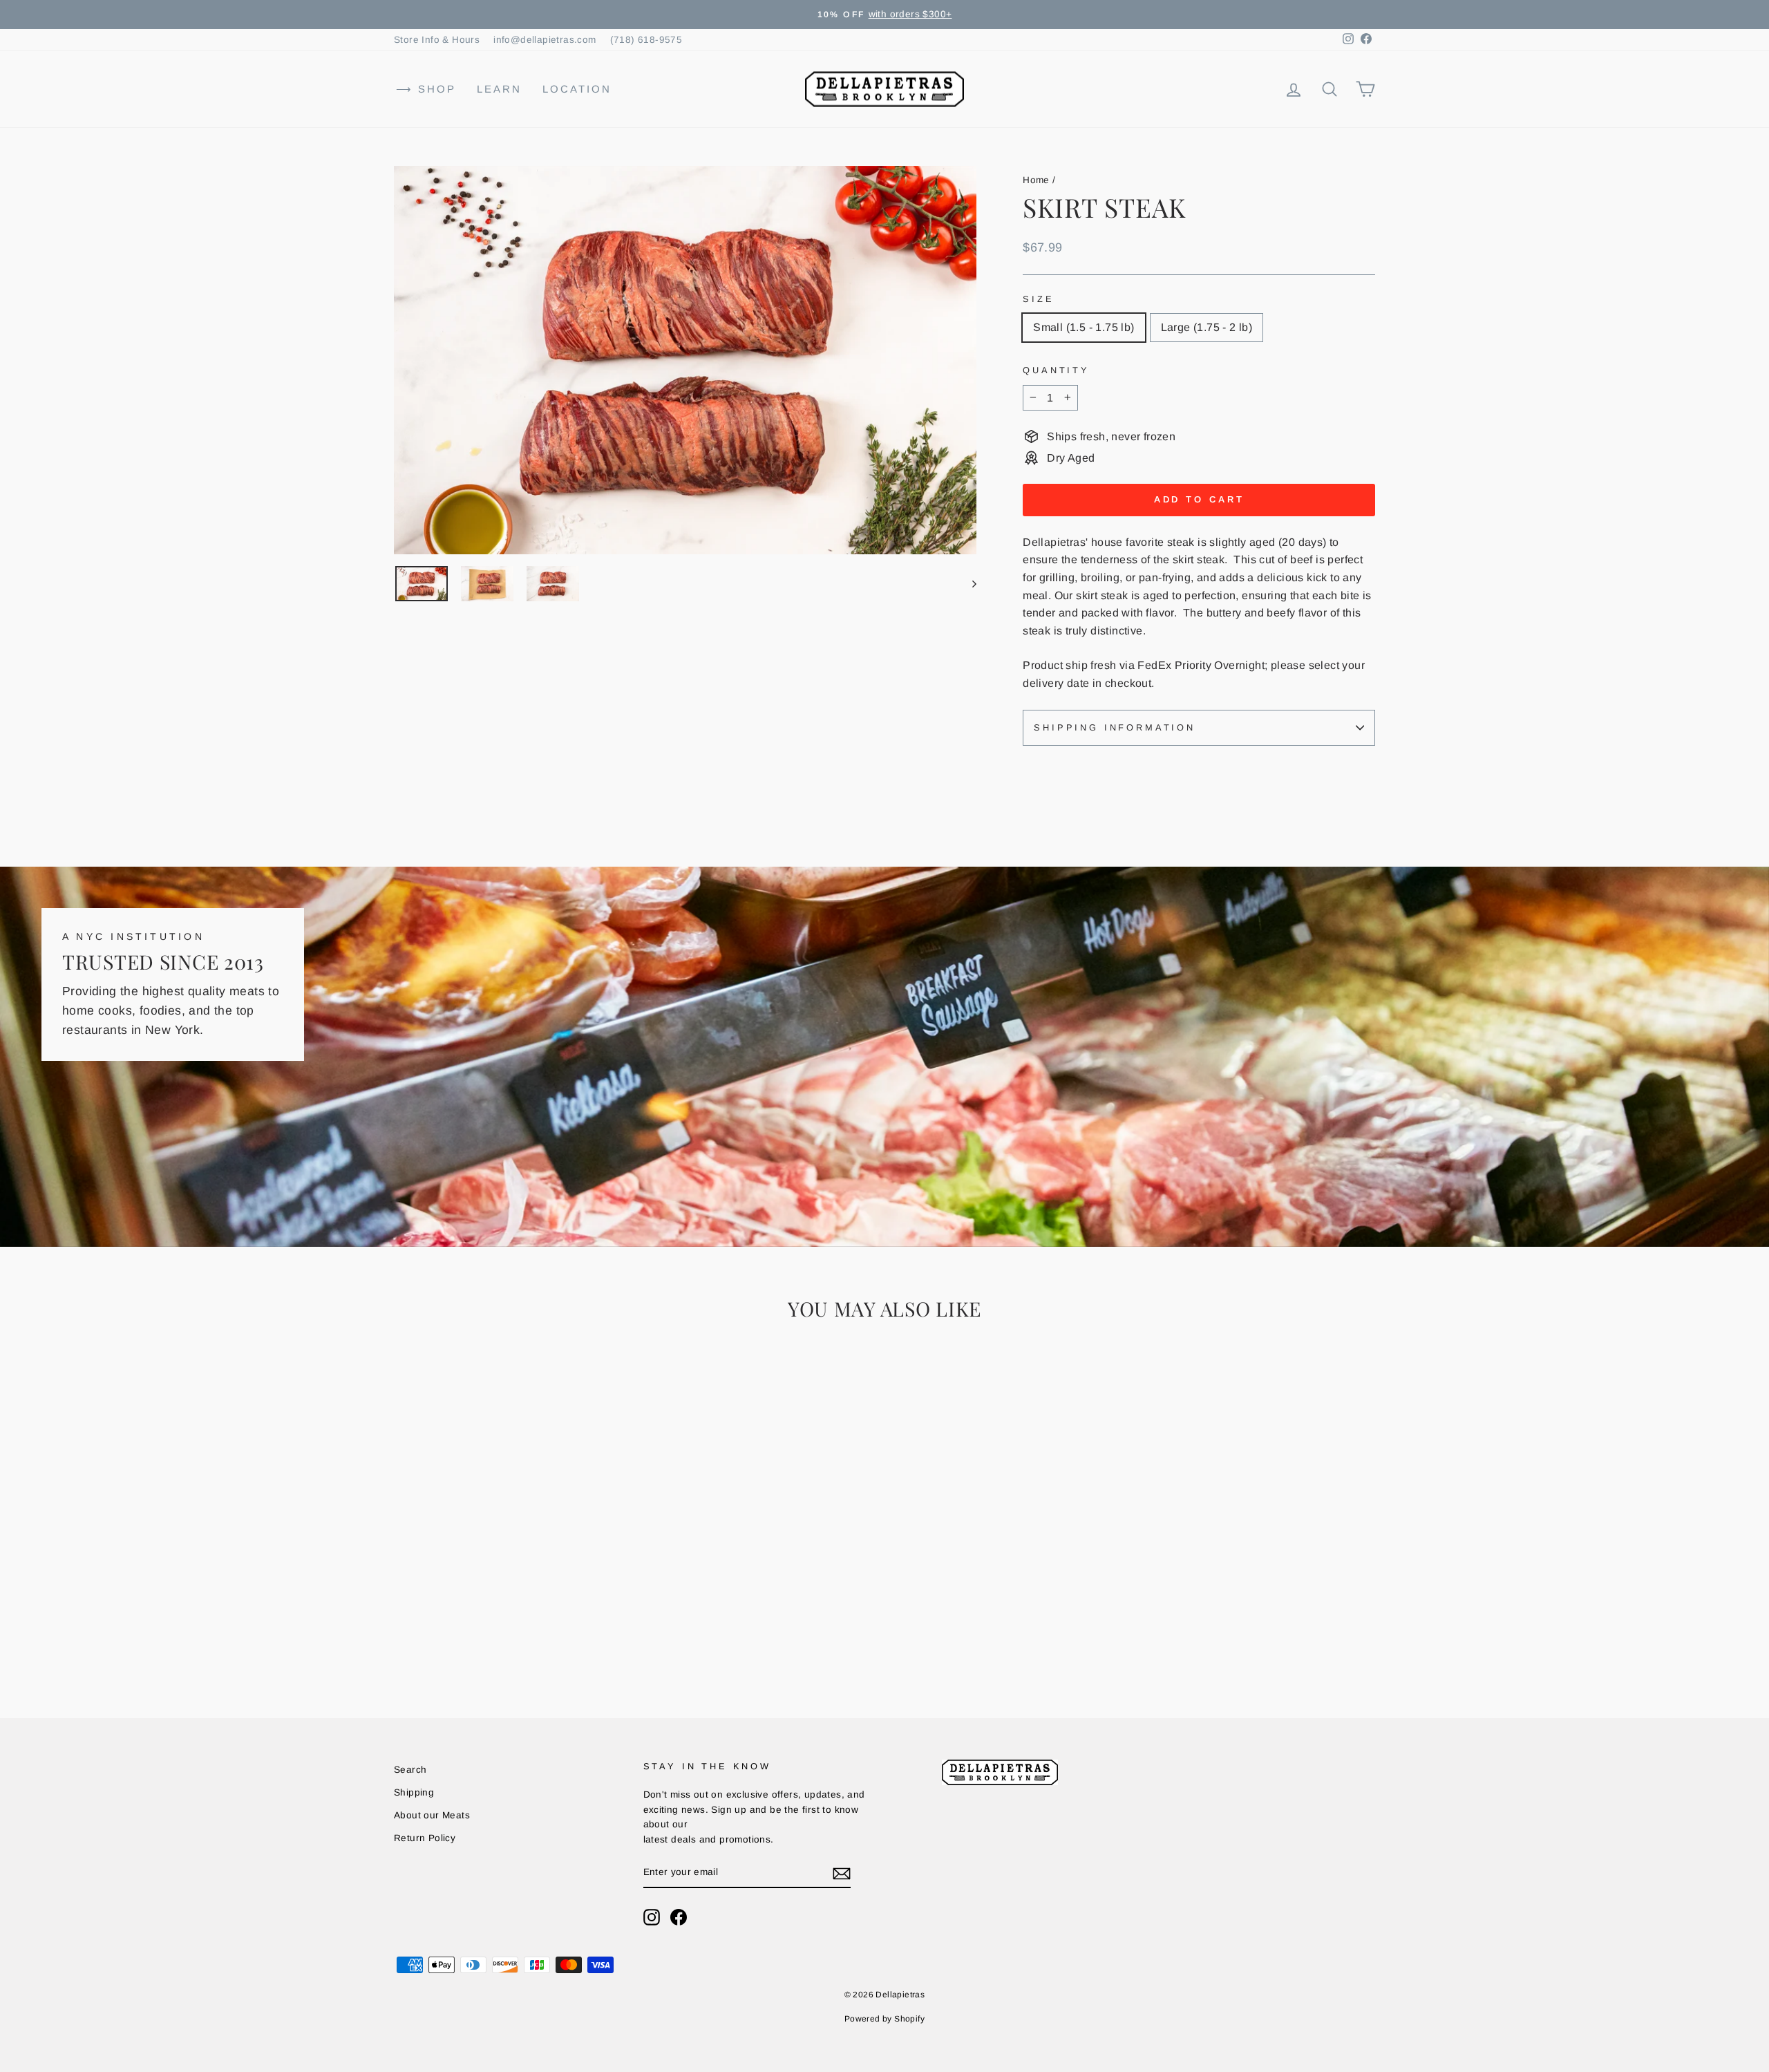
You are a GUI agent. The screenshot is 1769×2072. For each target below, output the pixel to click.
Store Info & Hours (437, 40)
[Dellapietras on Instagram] (652, 1917)
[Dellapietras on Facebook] (679, 1917)
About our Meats (432, 1815)
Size (1038, 299)
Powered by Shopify (884, 2019)
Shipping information (1115, 727)
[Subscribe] (842, 1873)
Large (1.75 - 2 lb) (1207, 327)
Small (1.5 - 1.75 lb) (1084, 327)
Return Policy (425, 1838)
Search (410, 1770)
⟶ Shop (426, 89)
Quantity (1056, 370)
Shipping (414, 1792)
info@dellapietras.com (545, 40)
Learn (499, 89)
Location (577, 89)
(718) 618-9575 (646, 40)
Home (1036, 180)
